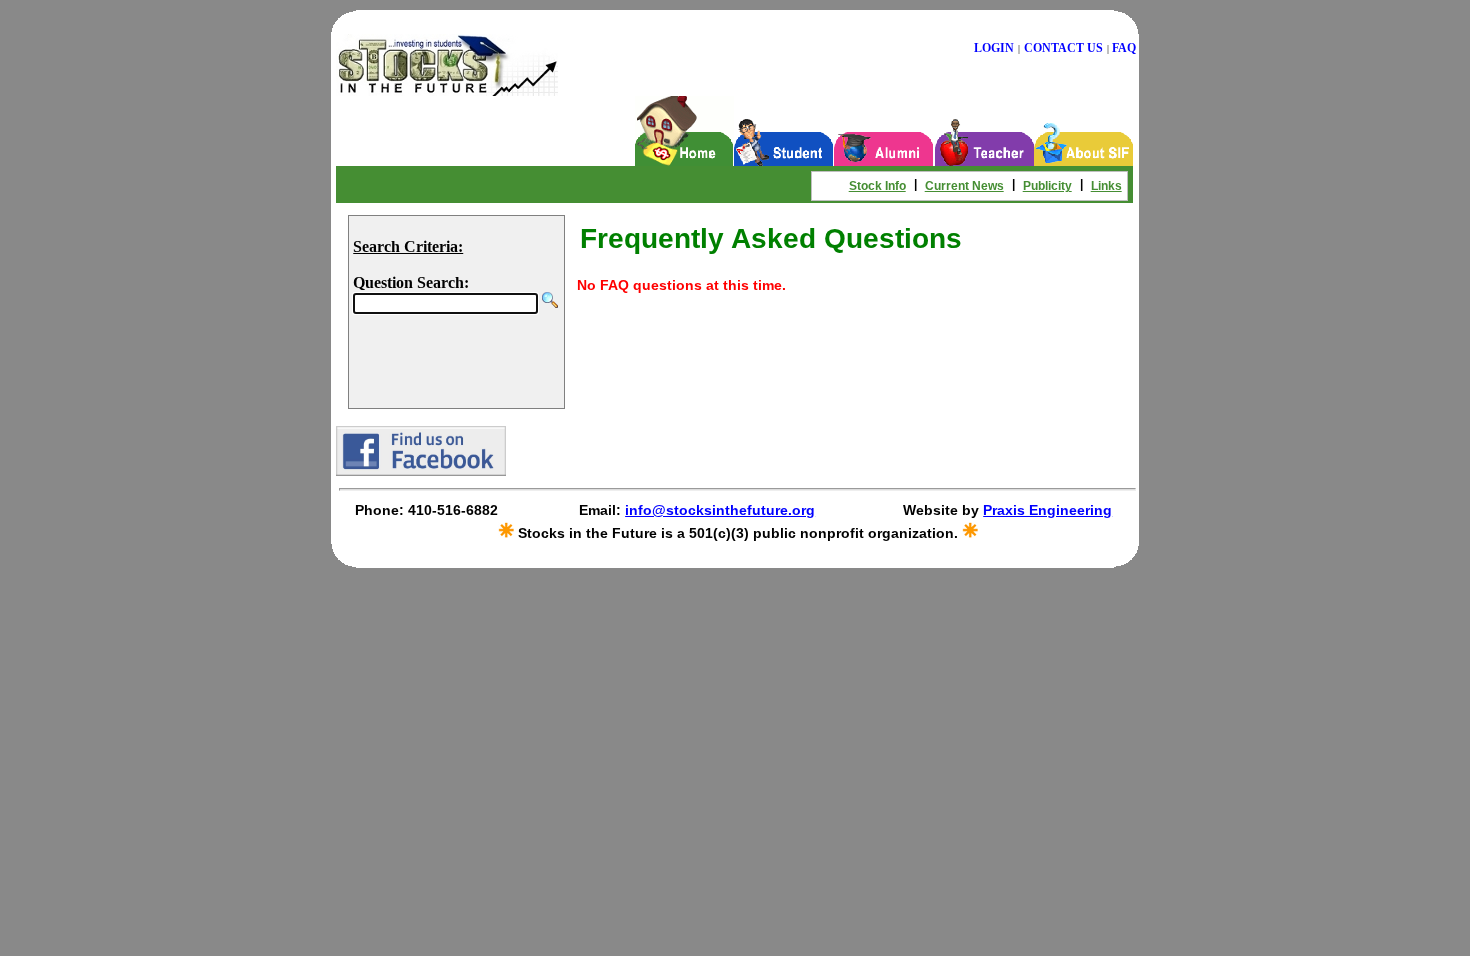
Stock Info (877, 186)
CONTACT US (1063, 48)
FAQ (1124, 48)
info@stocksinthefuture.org (720, 510)
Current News (964, 186)
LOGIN (994, 48)
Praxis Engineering (1047, 510)
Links (1106, 186)
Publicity (1047, 186)
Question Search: (411, 282)
